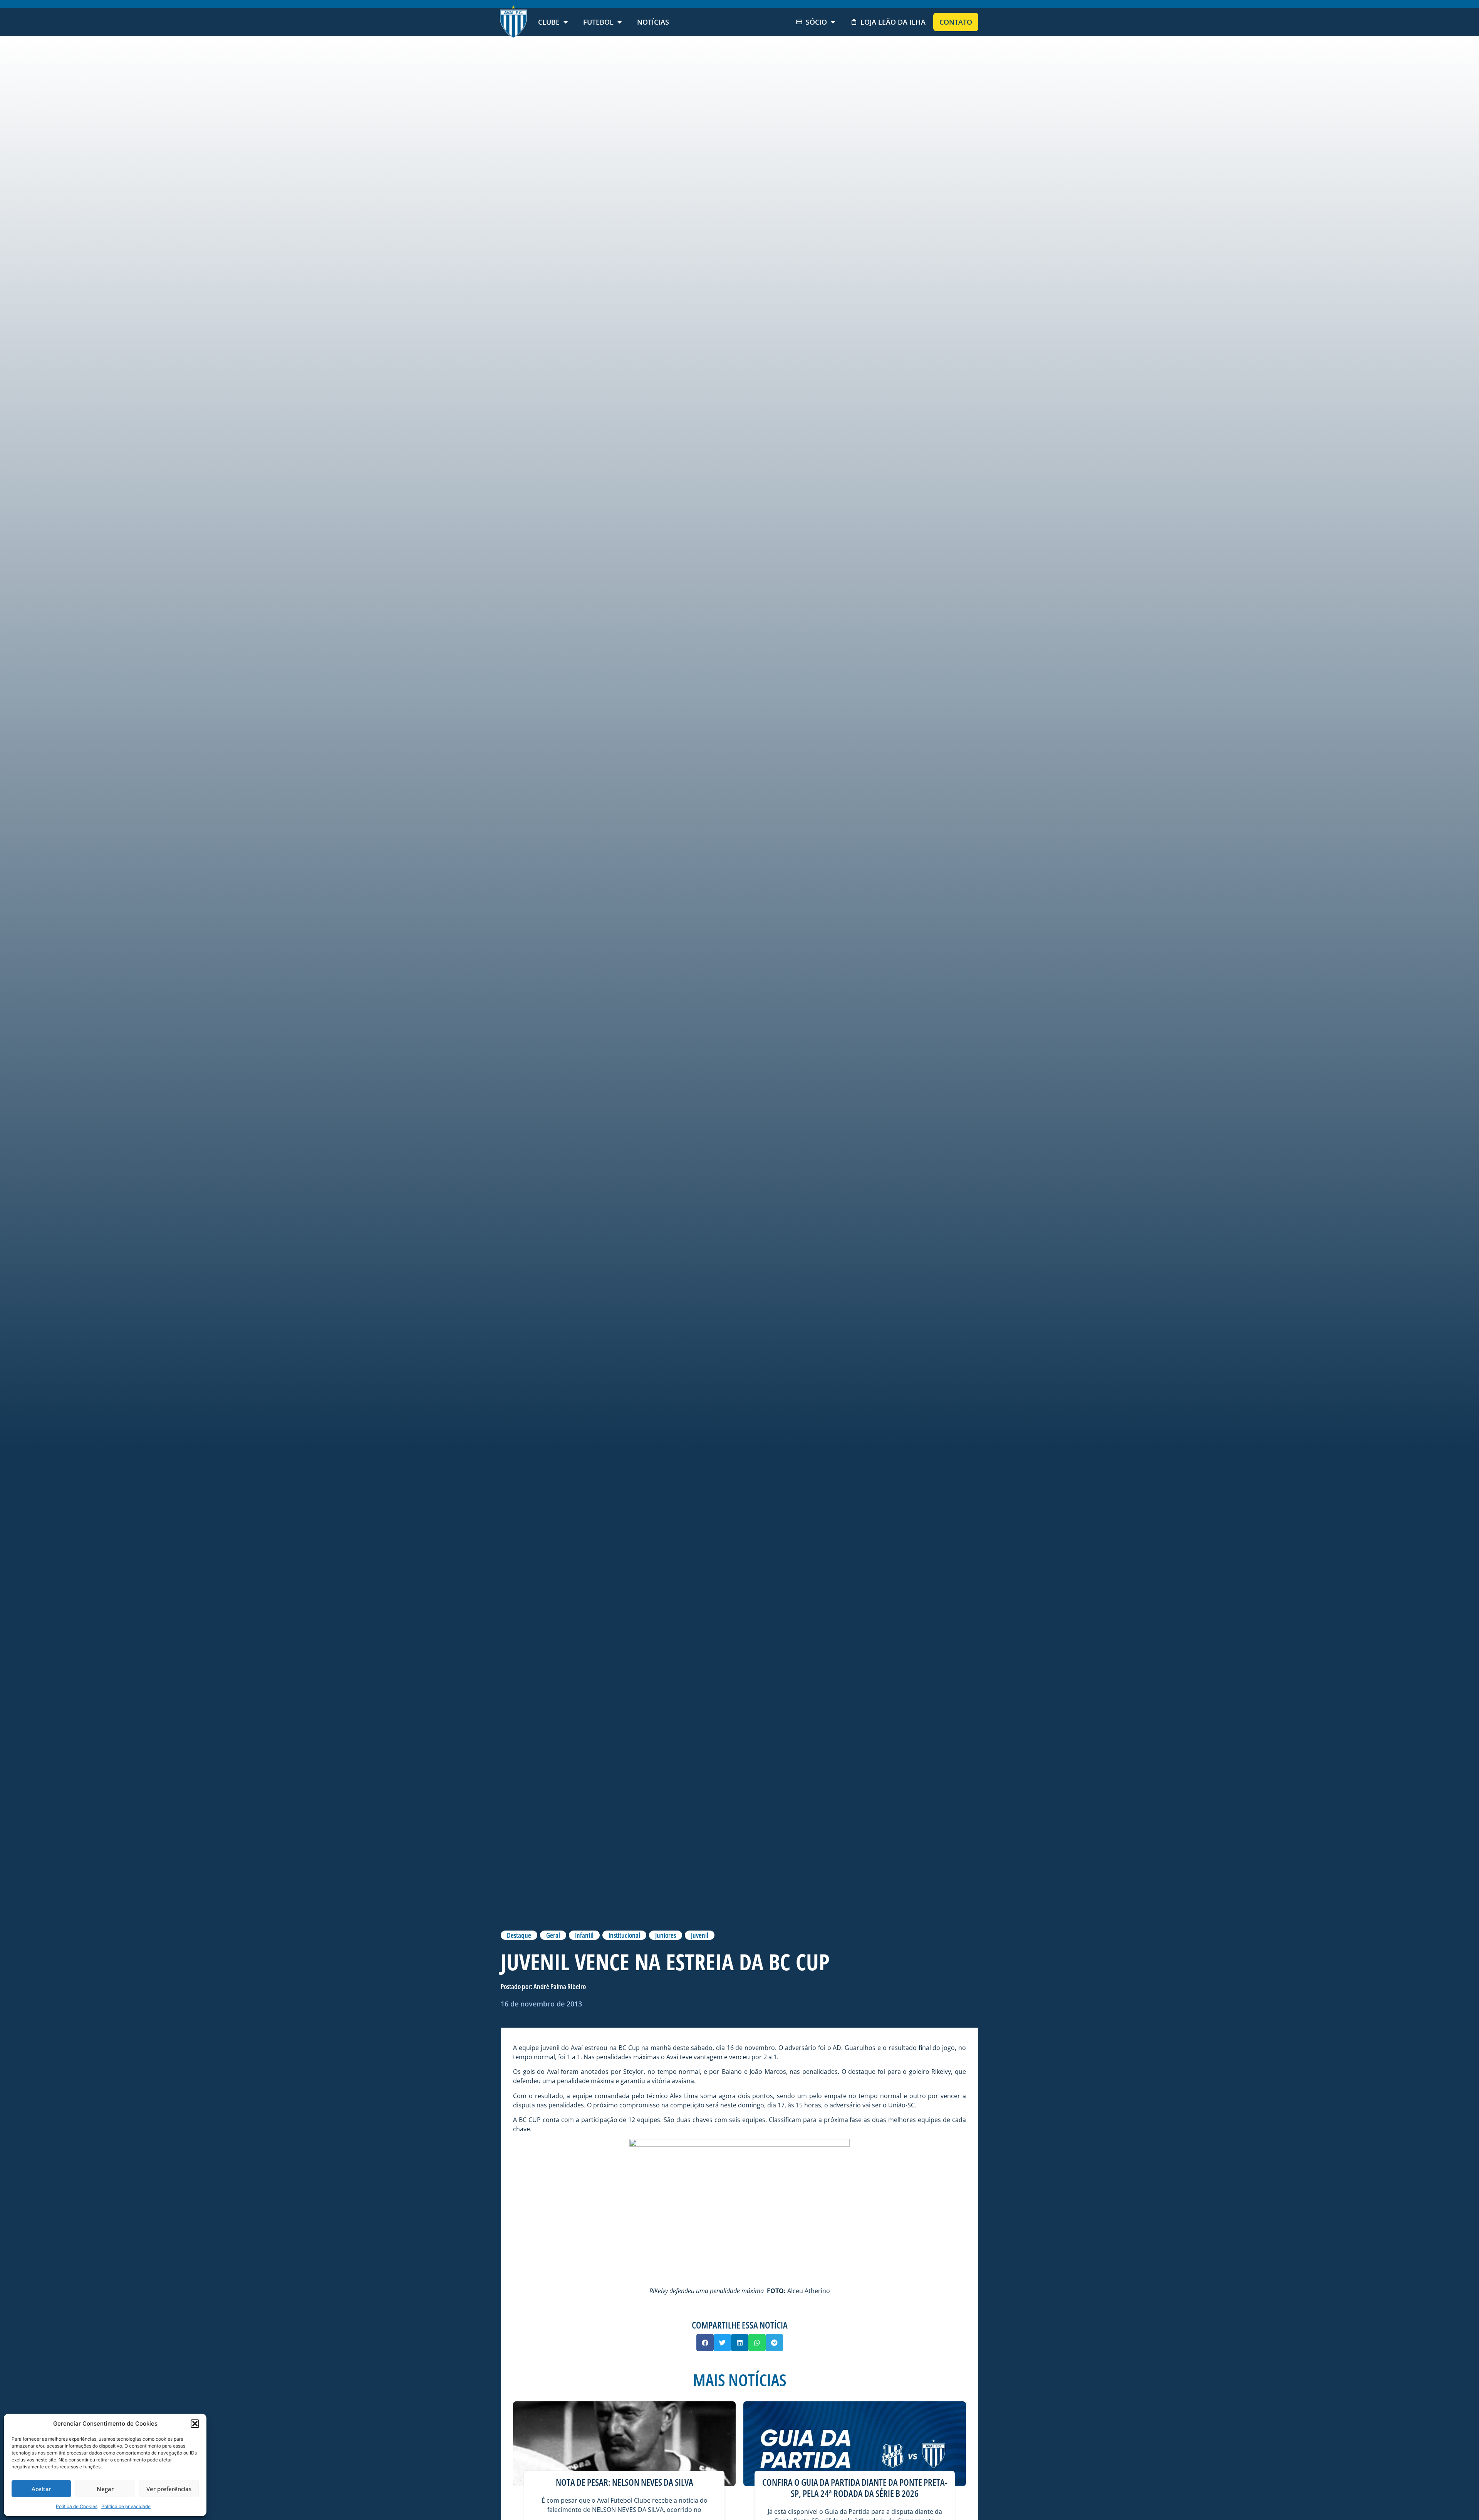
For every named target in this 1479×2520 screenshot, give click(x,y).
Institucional (624, 1935)
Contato (956, 22)
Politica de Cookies (77, 2506)
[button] (195, 2424)
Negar (105, 2489)
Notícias (653, 22)
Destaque (519, 1935)
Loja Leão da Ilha (893, 22)
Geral (553, 1935)
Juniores (666, 1935)
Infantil (584, 1935)
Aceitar (41, 2489)
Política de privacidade (126, 2506)
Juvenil (700, 1935)
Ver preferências (169, 2489)
